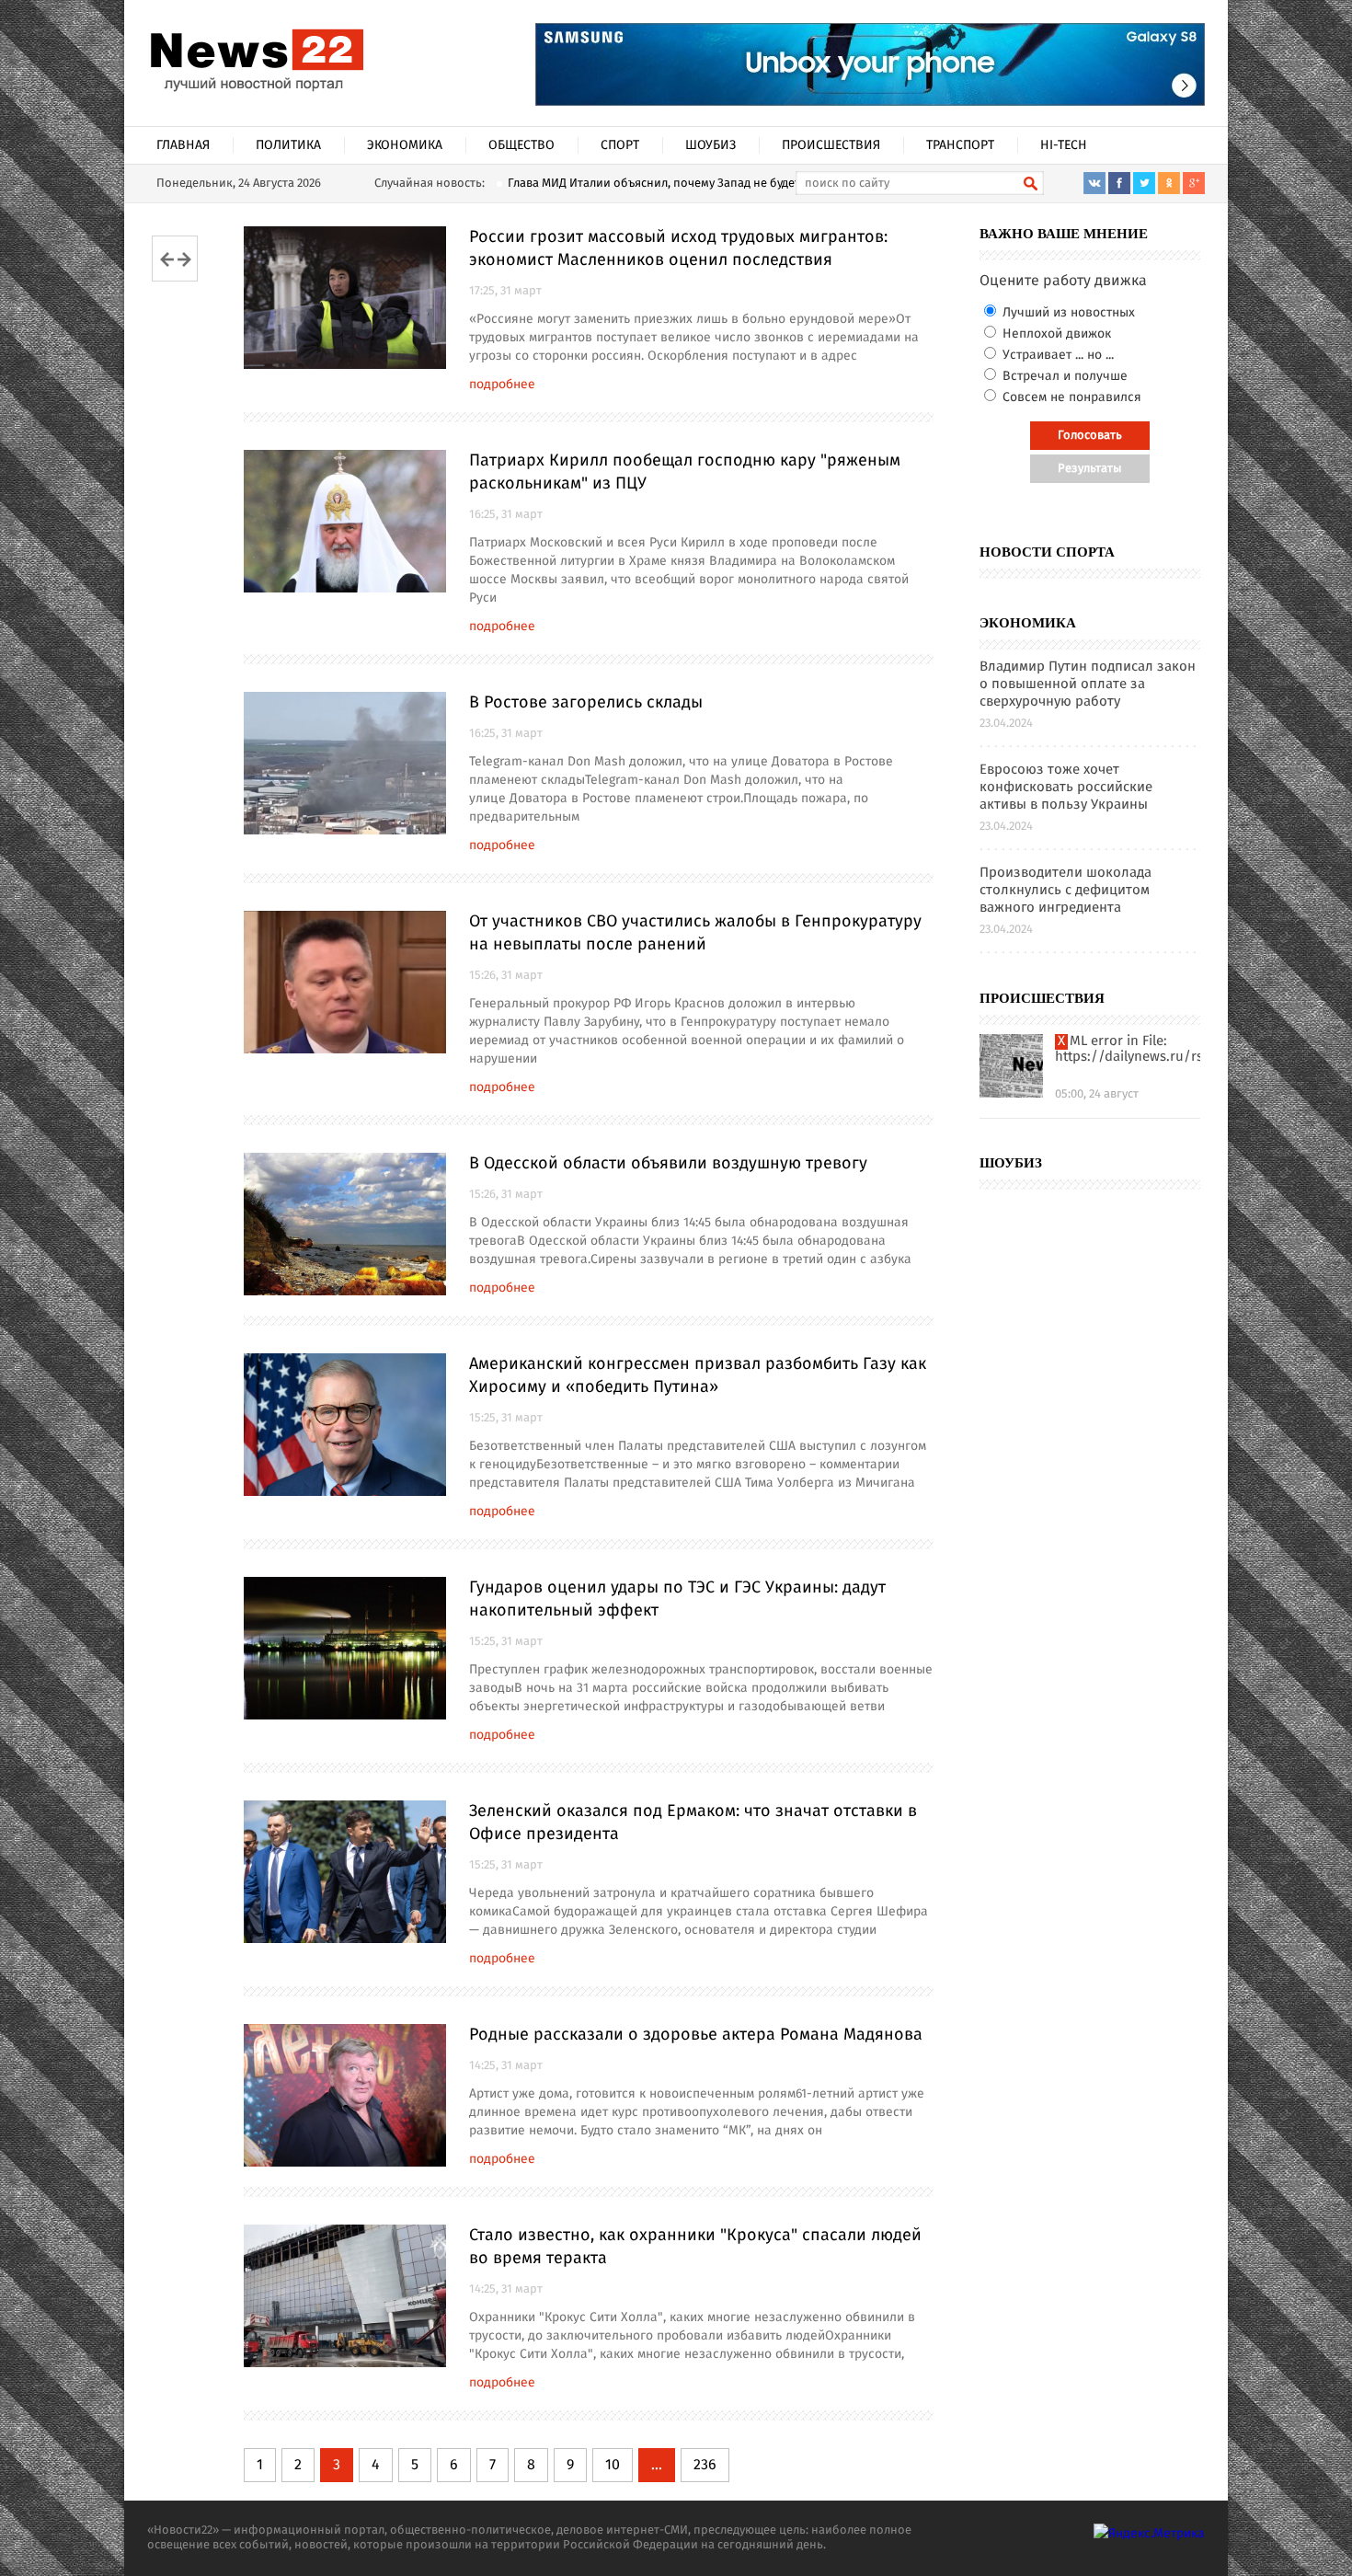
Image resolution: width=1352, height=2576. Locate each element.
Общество (521, 145)
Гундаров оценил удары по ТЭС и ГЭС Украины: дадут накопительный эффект (677, 1599)
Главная (183, 145)
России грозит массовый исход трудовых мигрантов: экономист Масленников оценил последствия (678, 249)
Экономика (405, 145)
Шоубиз (710, 145)
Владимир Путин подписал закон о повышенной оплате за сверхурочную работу (1088, 685)
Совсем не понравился (1070, 397)
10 (613, 2465)
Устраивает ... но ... (1056, 355)
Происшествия (831, 145)
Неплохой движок (1055, 334)
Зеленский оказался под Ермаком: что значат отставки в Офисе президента (693, 1823)
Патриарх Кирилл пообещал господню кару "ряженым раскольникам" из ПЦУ (685, 472)
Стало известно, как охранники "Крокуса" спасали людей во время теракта (695, 2247)
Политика (288, 145)
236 (705, 2465)
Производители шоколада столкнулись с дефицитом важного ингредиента (1066, 891)
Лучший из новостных (1067, 313)
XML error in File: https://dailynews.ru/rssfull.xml (1128, 1050)
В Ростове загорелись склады (586, 703)
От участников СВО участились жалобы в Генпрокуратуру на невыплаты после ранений (695, 933)
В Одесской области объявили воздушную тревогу (668, 1164)
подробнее (502, 385)
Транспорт (960, 145)
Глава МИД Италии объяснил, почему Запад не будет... (658, 184)
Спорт (620, 145)
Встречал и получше (1063, 376)
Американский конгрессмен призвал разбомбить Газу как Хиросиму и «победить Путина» (698, 1376)
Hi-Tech (1064, 145)
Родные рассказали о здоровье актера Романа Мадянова (696, 2035)
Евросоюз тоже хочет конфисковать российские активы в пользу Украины (1066, 788)
